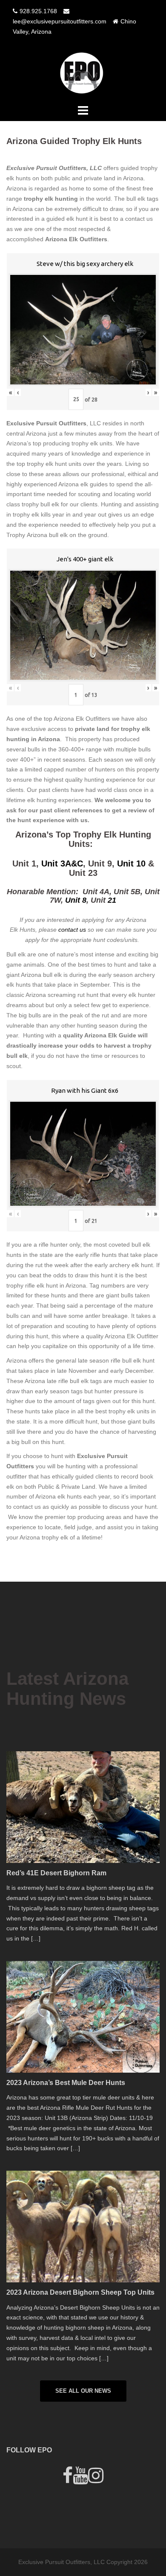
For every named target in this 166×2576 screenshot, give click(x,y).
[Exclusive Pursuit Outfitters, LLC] (83, 72)
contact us (73, 930)
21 (112, 900)
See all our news (83, 2391)
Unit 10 (131, 863)
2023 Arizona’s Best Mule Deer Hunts (66, 2083)
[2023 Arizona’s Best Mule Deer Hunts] (83, 2016)
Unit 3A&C (62, 863)
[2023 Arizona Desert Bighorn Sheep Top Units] (83, 2226)
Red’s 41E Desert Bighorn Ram (56, 1873)
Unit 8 (76, 900)
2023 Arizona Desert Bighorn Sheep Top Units (80, 2292)
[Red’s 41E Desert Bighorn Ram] (83, 1806)
